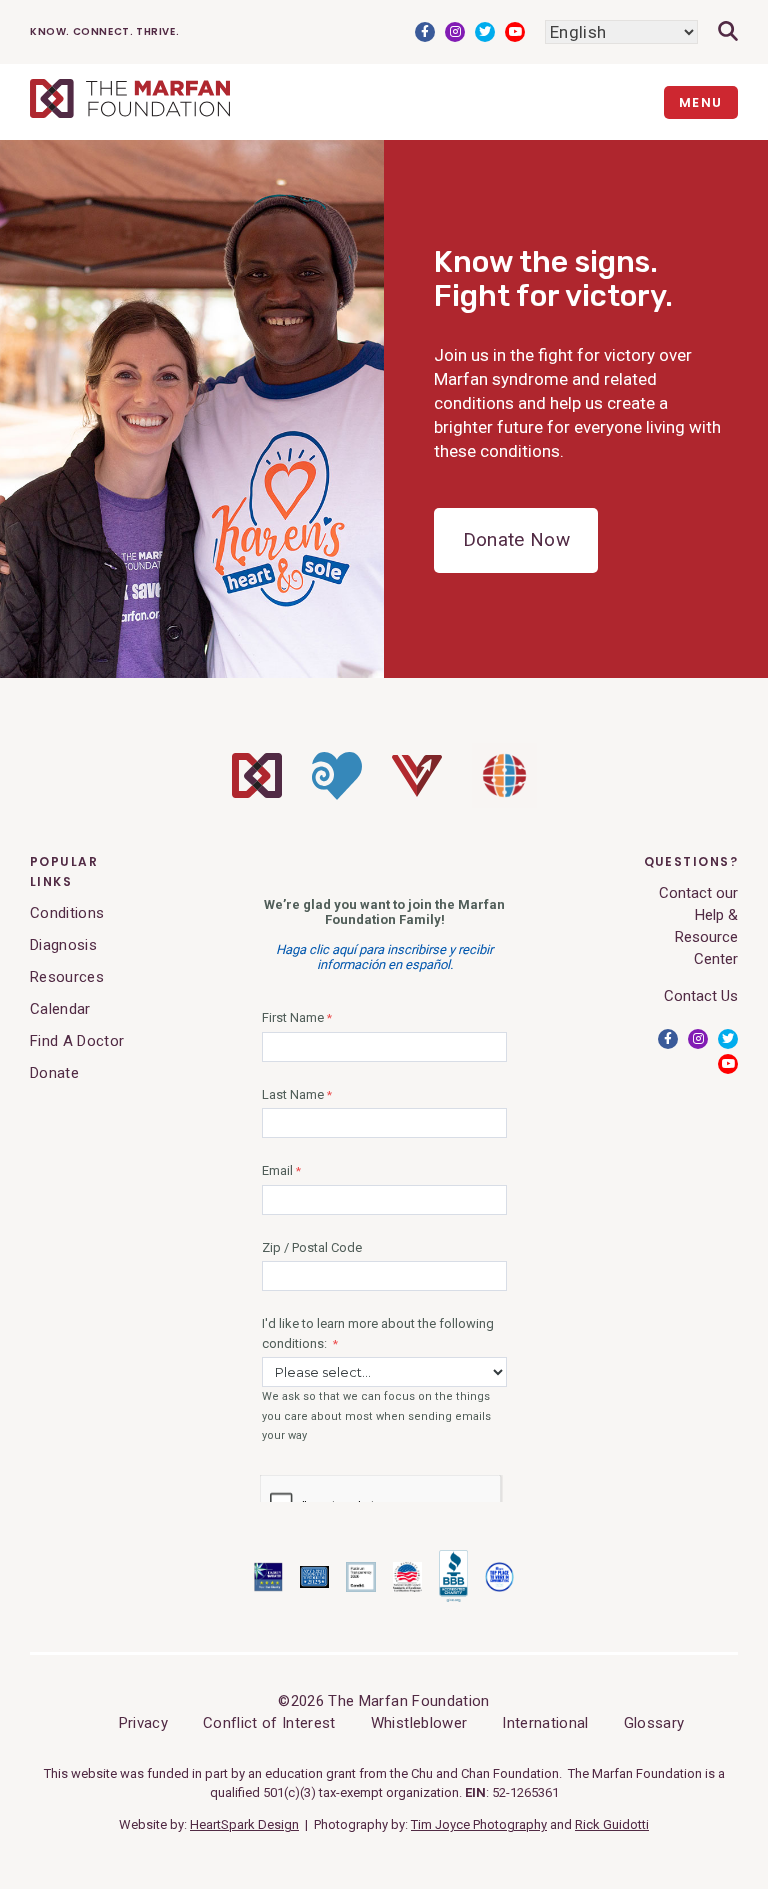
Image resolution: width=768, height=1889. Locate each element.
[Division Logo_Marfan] (257, 793)
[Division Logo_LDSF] (337, 795)
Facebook (425, 32)
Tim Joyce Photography (479, 1824)
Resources (67, 977)
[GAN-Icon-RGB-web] (504, 803)
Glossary (654, 1723)
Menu (701, 102)
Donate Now (516, 539)
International (545, 1723)
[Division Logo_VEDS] (417, 792)
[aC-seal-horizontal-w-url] (453, 1598)
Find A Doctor (77, 1041)
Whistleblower (419, 1723)
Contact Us (701, 996)
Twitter (485, 32)
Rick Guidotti (612, 1824)
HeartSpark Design (244, 1824)
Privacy (143, 1723)
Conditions (67, 913)
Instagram (455, 32)
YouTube (515, 32)
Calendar (60, 1009)
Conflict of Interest (269, 1723)
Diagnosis (63, 945)
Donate (54, 1073)
